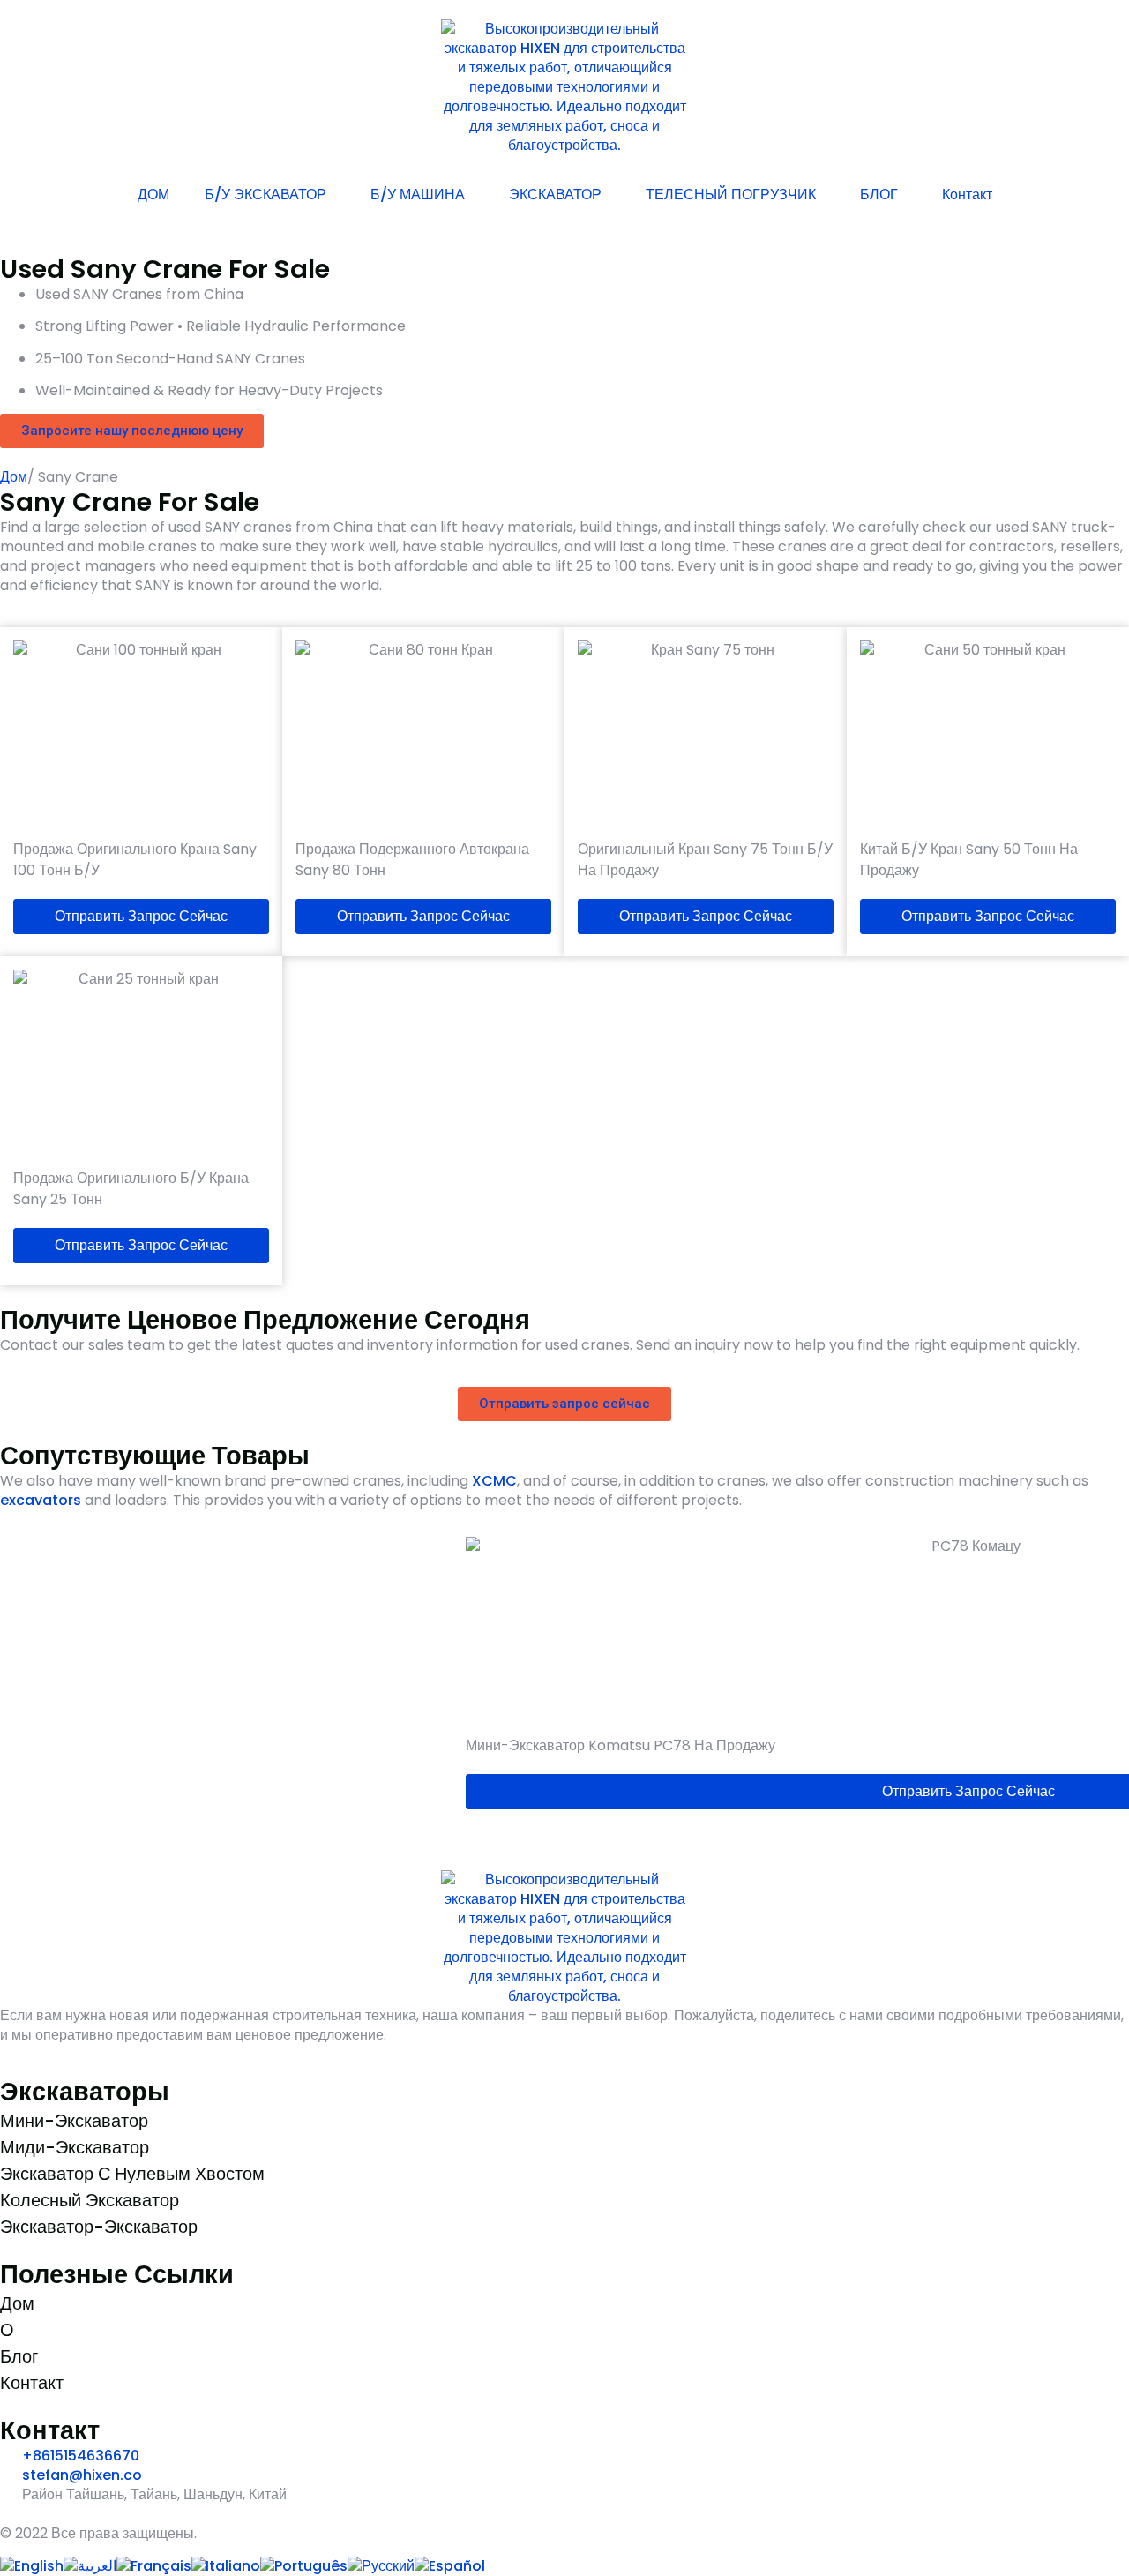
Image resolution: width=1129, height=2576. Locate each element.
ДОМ (153, 195)
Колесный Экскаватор (90, 2200)
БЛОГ (879, 195)
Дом (14, 477)
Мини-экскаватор (74, 2121)
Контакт (967, 195)
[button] (17, 1677)
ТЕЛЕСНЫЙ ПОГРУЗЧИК (731, 195)
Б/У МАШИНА (418, 195)
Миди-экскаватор (75, 2147)
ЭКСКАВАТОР (555, 195)
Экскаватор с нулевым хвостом (132, 2174)
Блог (19, 2356)
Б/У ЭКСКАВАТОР (265, 195)
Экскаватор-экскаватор (99, 2227)
